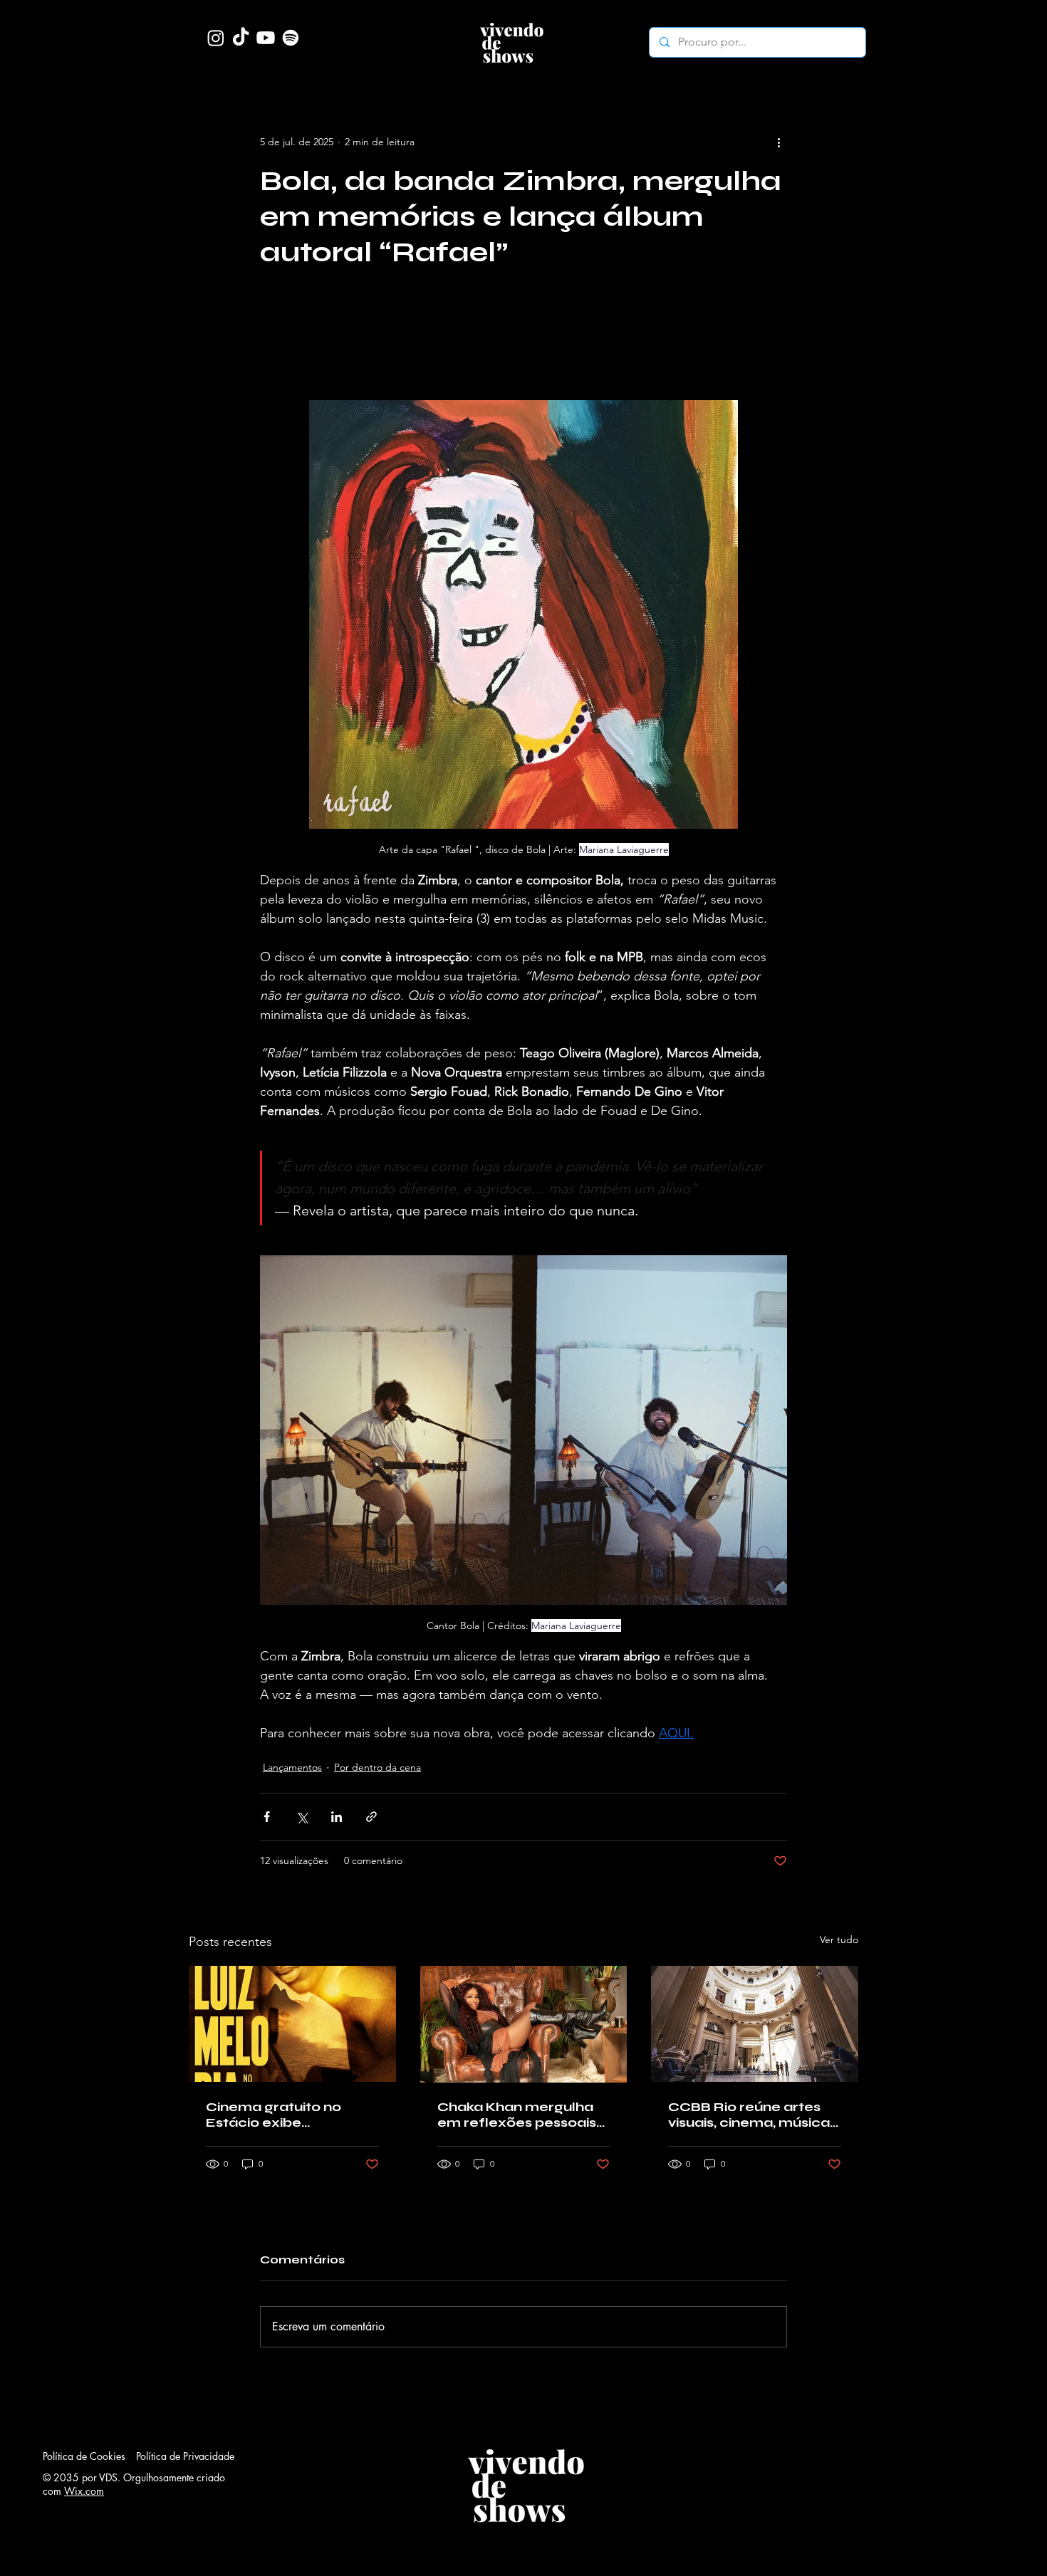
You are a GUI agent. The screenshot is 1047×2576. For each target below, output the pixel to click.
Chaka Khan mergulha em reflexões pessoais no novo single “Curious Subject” (517, 2115)
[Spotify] (291, 38)
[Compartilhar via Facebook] (267, 1817)
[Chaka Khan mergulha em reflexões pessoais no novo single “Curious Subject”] (524, 2024)
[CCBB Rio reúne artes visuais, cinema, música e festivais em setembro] (755, 2024)
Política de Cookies (84, 2456)
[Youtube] (266, 38)
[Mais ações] (778, 142)
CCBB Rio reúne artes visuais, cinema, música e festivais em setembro (753, 2115)
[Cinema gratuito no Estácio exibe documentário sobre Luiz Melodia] (292, 2024)
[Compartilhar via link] (371, 1817)
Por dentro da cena (377, 1767)
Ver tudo (839, 1939)
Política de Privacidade (185, 2456)
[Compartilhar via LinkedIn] (337, 1817)
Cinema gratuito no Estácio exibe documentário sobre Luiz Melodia (278, 2115)
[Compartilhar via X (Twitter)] (302, 1817)
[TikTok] (241, 38)
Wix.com (84, 2491)
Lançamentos (292, 1767)
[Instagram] (216, 38)
